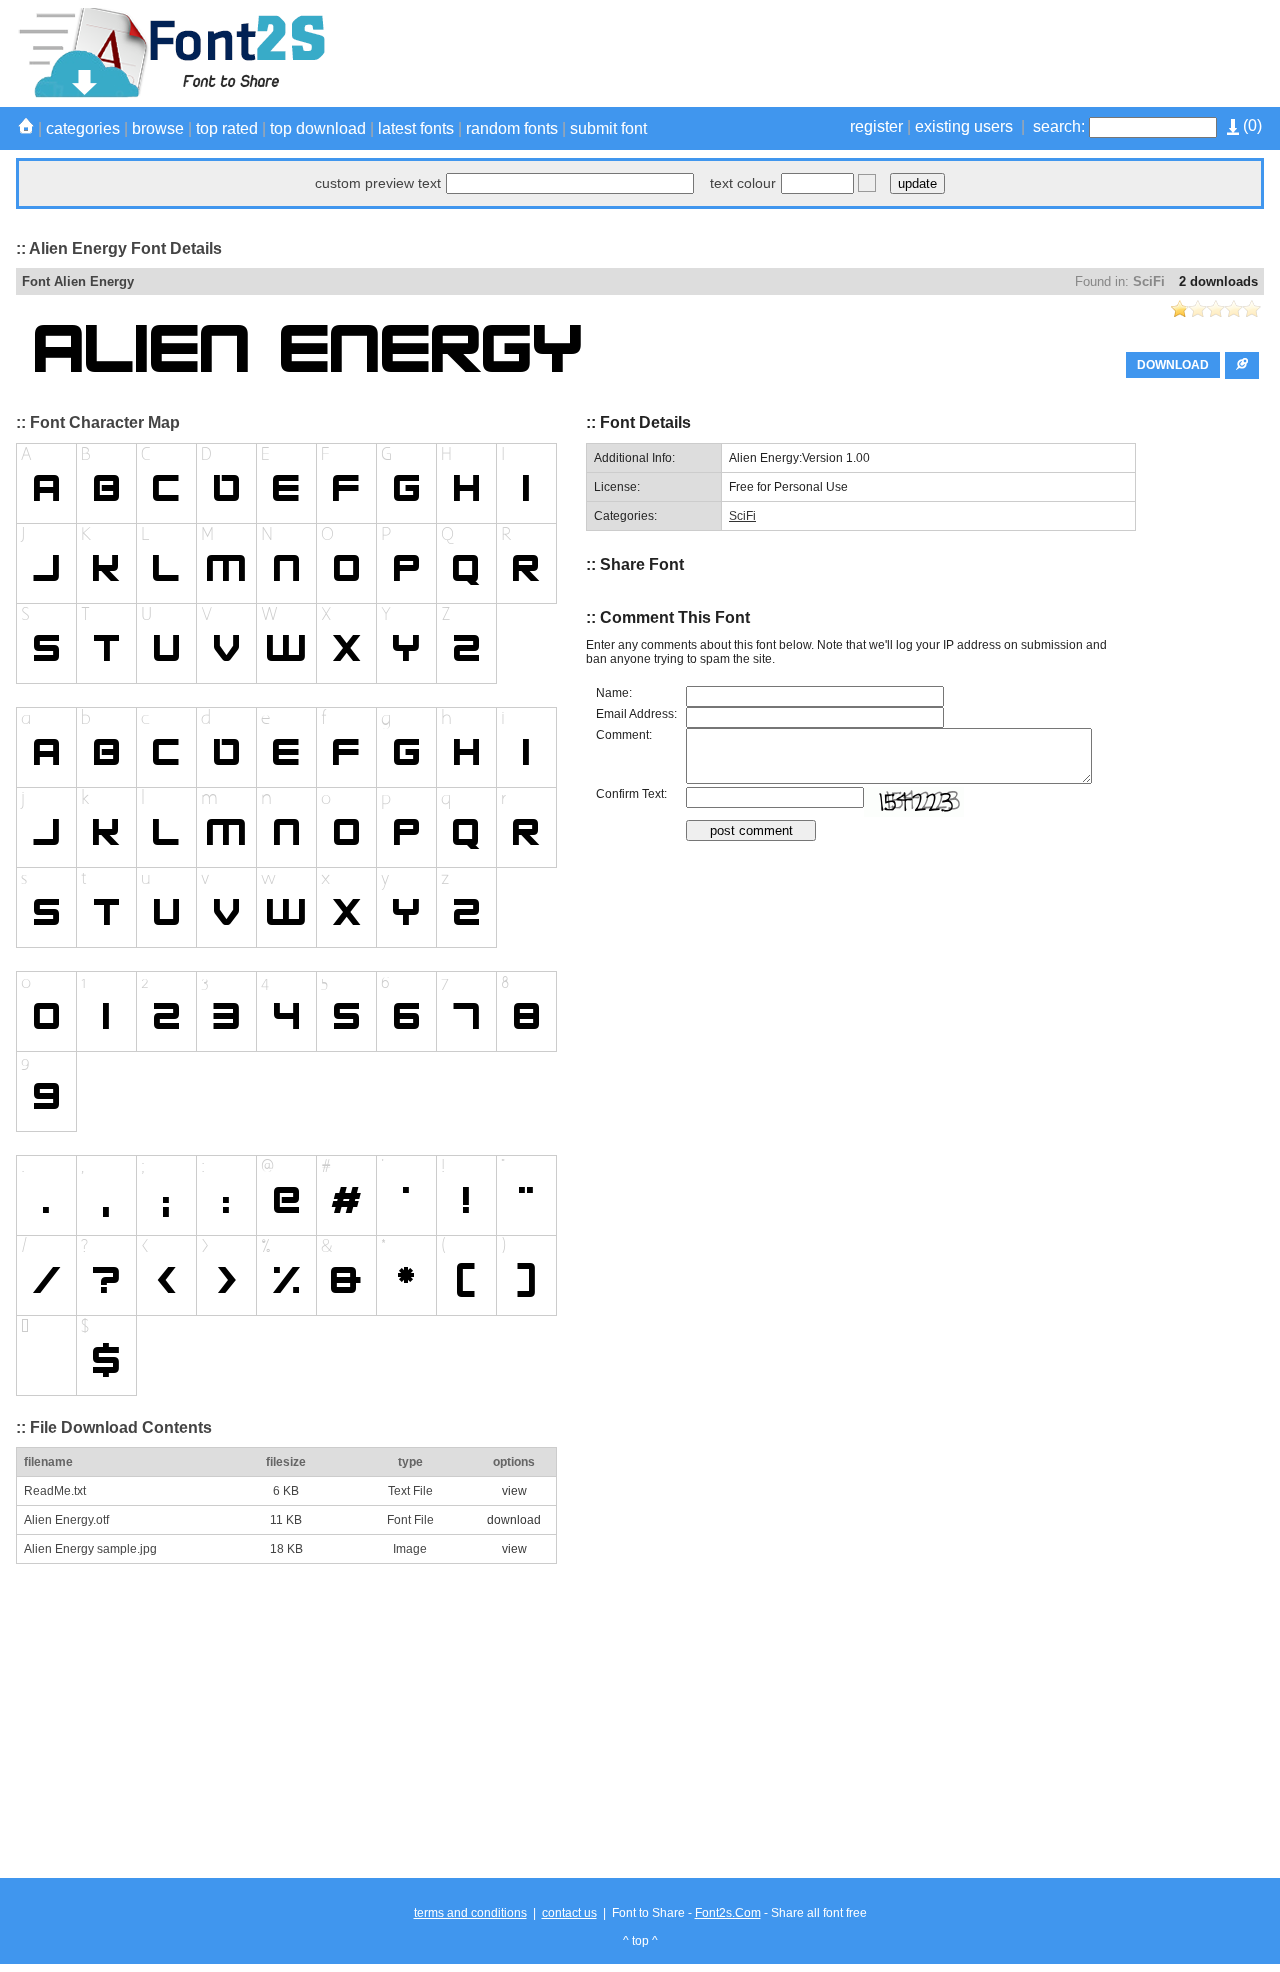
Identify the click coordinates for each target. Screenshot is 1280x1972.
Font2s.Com (728, 1913)
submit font (608, 128)
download (514, 1520)
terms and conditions (470, 1913)
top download (318, 128)
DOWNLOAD (1173, 365)
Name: (614, 693)
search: (1059, 126)
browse (158, 128)
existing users (964, 126)
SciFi (1149, 281)
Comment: (624, 735)
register (876, 126)
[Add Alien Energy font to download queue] (1242, 365)
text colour (743, 183)
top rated (227, 128)
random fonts (512, 128)
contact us (569, 1913)
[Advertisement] (900, 53)
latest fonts (416, 128)
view (514, 1491)
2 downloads (1218, 281)
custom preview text (378, 183)
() (1250, 125)
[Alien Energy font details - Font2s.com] (170, 94)
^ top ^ (640, 1941)
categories (83, 128)
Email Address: (636, 714)
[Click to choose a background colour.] (867, 183)
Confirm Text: (631, 794)
